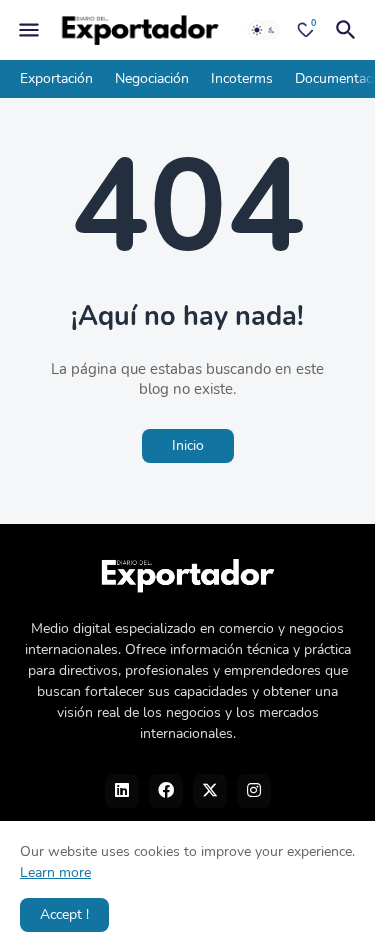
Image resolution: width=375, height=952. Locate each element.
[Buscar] (349, 30)
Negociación (152, 78)
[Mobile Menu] (29, 30)
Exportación (56, 78)
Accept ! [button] (64, 914)
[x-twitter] (210, 791)
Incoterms (242, 78)
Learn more (55, 872)
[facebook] (166, 791)
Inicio (188, 445)
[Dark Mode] (264, 30)
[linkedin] (122, 791)
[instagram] (254, 791)
